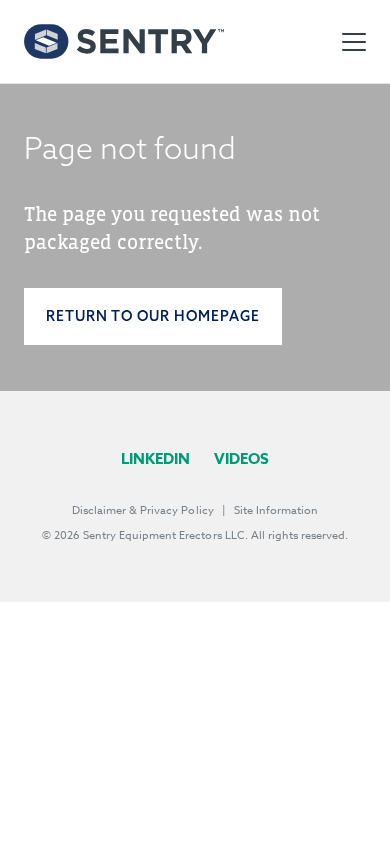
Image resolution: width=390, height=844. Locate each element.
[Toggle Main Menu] (354, 42)
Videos (241, 458)
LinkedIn (155, 458)
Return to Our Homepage (153, 316)
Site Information (276, 510)
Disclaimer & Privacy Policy (143, 510)
